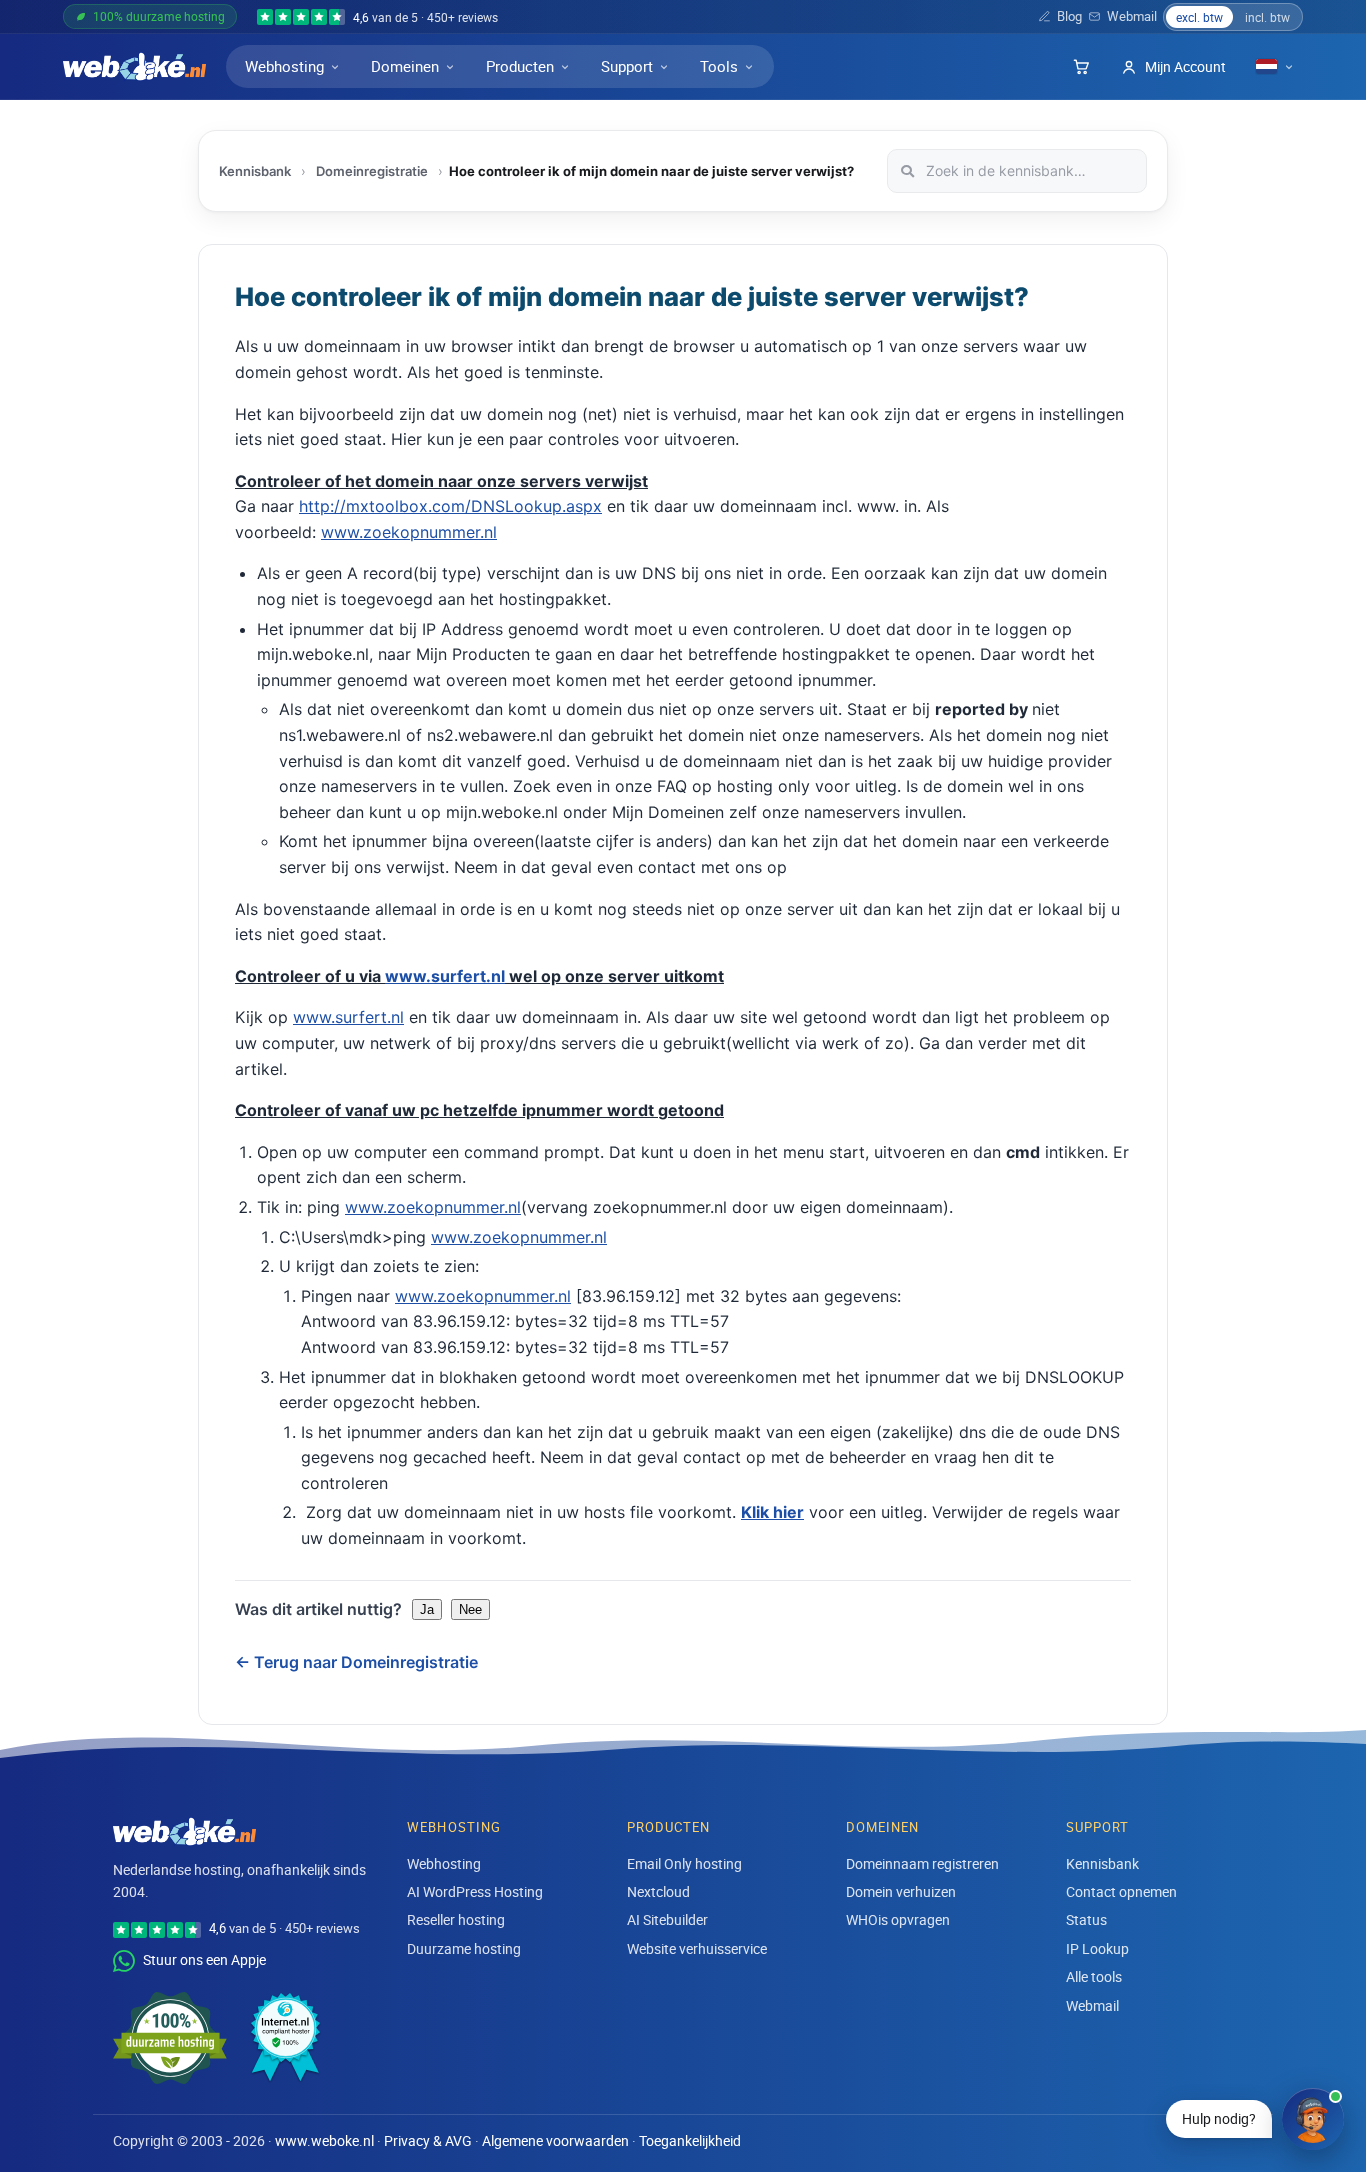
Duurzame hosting (464, 1948)
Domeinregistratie (372, 171)
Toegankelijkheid (690, 2141)
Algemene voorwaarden (555, 2141)
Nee (470, 1609)
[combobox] (1017, 171)
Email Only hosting (684, 1863)
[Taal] (1275, 66)
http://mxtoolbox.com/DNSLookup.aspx (450, 506)
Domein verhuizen (901, 1891)
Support (627, 66)
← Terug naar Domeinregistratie (356, 1662)
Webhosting (284, 66)
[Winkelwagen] (1081, 67)
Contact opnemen (1121, 1891)
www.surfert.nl (445, 976)
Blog (1069, 16)
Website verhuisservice (697, 1948)
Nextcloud (658, 1891)
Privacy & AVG (428, 2141)
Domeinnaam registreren (922, 1863)
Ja (427, 1609)
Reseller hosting (456, 1919)
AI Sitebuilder (667, 1919)
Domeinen (405, 66)
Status (1086, 1919)
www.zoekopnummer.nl (409, 532)
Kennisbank (255, 171)
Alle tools (1094, 1976)
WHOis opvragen (898, 1919)
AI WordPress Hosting (475, 1891)
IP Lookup (1097, 1948)
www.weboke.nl (324, 2141)
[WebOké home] (134, 67)
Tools (719, 66)
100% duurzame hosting (159, 16)
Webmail (1132, 16)
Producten (520, 66)
